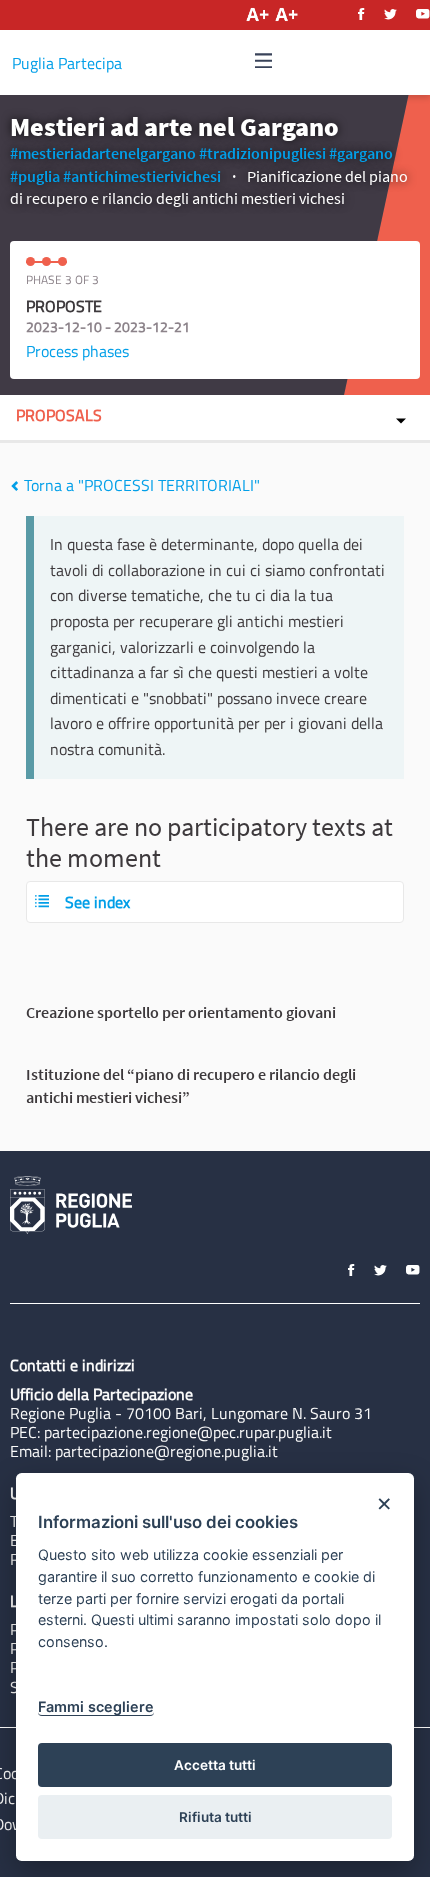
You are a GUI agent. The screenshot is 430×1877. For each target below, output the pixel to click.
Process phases (77, 351)
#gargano (361, 153)
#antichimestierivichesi (142, 176)
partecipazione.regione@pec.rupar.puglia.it (188, 1432)
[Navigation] (264, 61)
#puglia (35, 176)
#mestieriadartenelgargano (103, 153)
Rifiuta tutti (215, 1817)
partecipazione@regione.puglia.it (166, 1451)
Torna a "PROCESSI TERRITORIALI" (140, 485)
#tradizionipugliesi (262, 153)
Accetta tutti (215, 1765)
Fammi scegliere (96, 1706)
